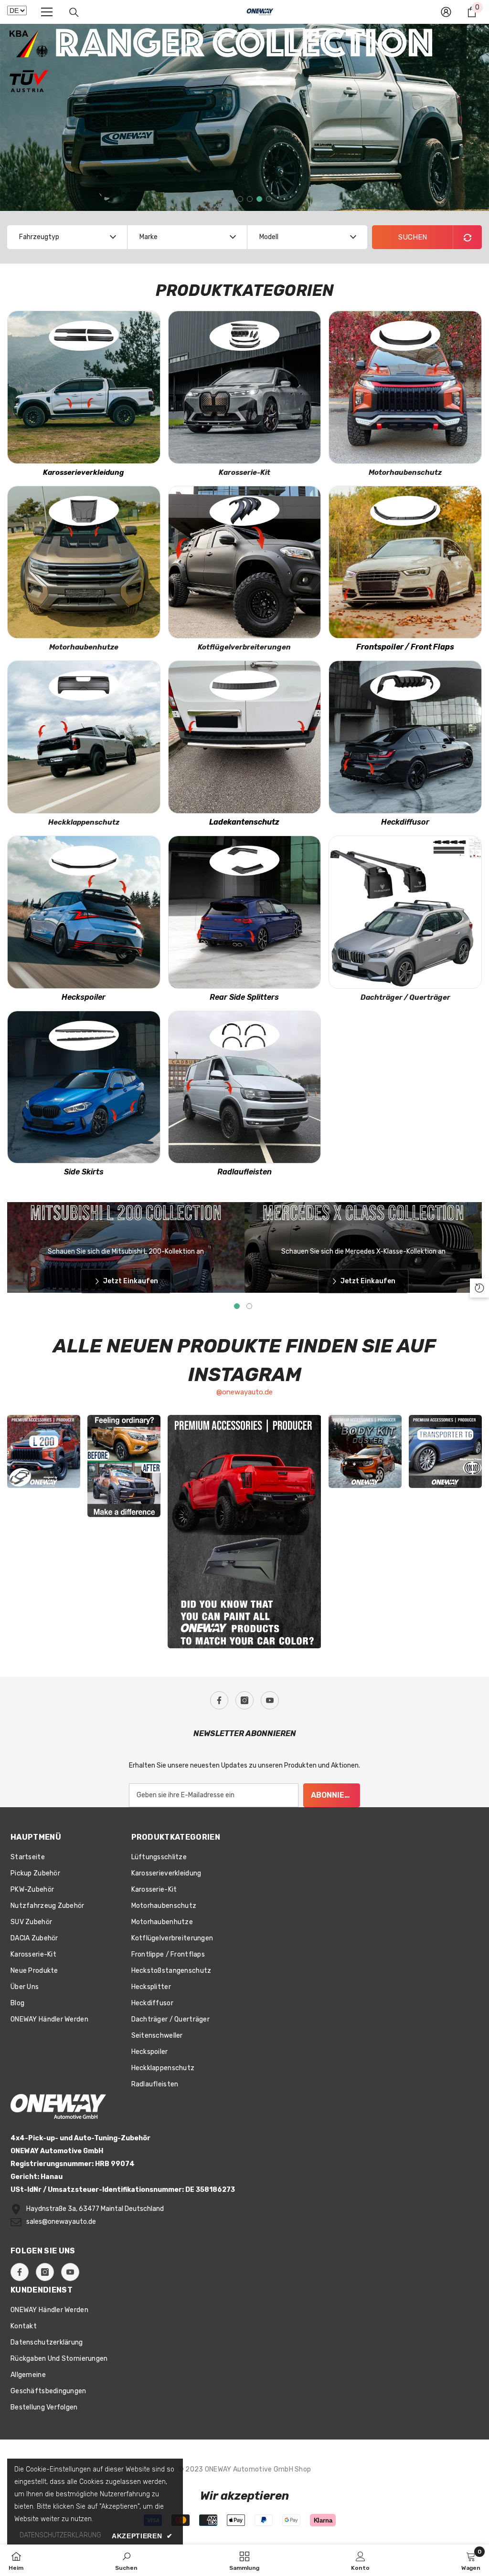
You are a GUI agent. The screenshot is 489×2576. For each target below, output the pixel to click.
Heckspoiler (84, 997)
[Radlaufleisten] (245, 1087)
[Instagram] (244, 1700)
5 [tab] (259, 199)
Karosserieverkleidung (84, 472)
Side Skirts (84, 1172)
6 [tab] (269, 199)
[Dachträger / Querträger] (405, 912)
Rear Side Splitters (244, 997)
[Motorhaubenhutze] (84, 562)
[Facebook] (219, 1700)
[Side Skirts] (84, 1087)
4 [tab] (250, 199)
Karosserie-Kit (244, 472)
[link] (126, 2560)
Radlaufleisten (244, 1172)
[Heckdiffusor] (405, 737)
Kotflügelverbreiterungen (244, 647)
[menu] (47, 12)
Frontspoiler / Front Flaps (405, 647)
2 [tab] (231, 199)
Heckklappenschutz (84, 822)
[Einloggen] (446, 12)
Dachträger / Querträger (405, 997)
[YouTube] (270, 1700)
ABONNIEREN (335, 1795)
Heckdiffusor (405, 822)
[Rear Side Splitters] (245, 912)
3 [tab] (240, 199)
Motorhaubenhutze (84, 647)
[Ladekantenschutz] (245, 737)
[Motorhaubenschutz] (405, 387)
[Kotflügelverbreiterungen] (245, 562)
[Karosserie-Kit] (245, 387)
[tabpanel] (244, 117)
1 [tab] (221, 199)
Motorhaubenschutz (405, 472)
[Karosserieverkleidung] (84, 387)
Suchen (413, 237)
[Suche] (74, 12)
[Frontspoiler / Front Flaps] (405, 562)
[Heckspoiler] (84, 912)
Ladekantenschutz (244, 822)
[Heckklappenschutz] (84, 737)
